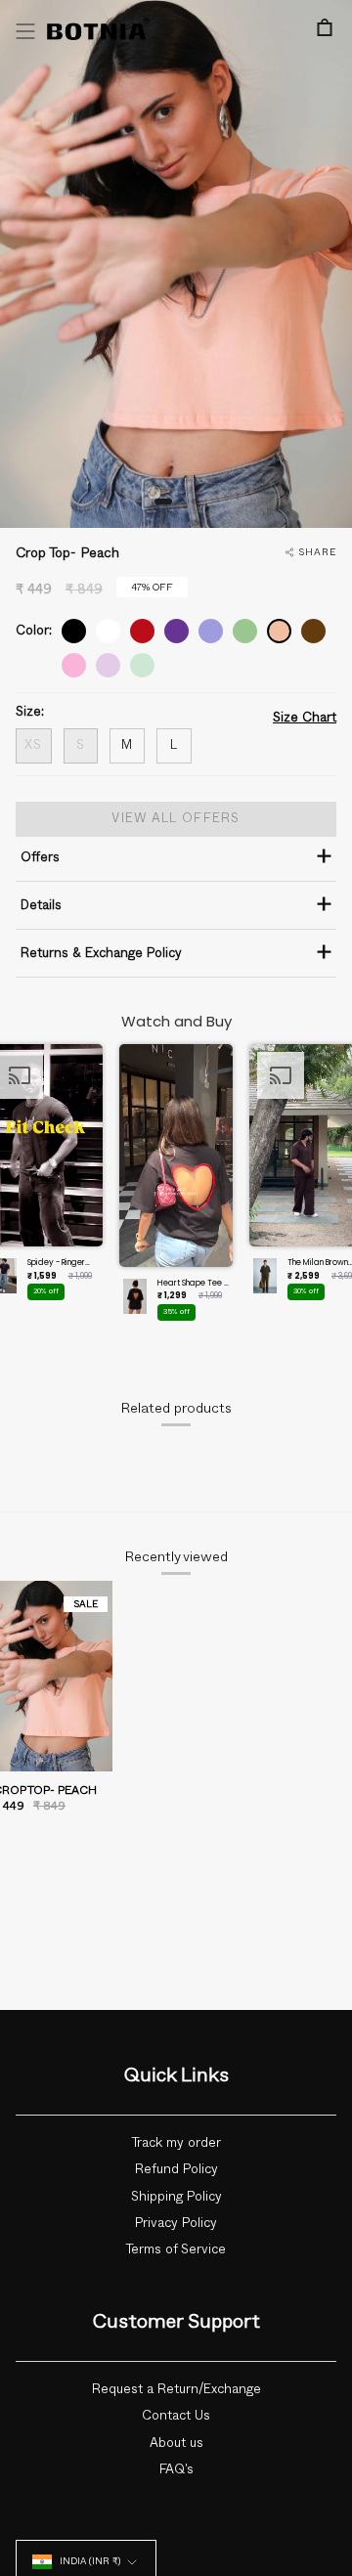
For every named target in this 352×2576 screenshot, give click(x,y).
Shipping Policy (176, 2197)
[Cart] (325, 27)
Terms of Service (176, 2249)
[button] (176, 1188)
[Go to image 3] (195, 502)
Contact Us (176, 2416)
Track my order (176, 2143)
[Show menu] (25, 31)
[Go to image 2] (182, 502)
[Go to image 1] (163, 502)
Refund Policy (176, 2169)
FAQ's (176, 2469)
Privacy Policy (176, 2223)
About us (176, 2443)
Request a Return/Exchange (176, 2389)
